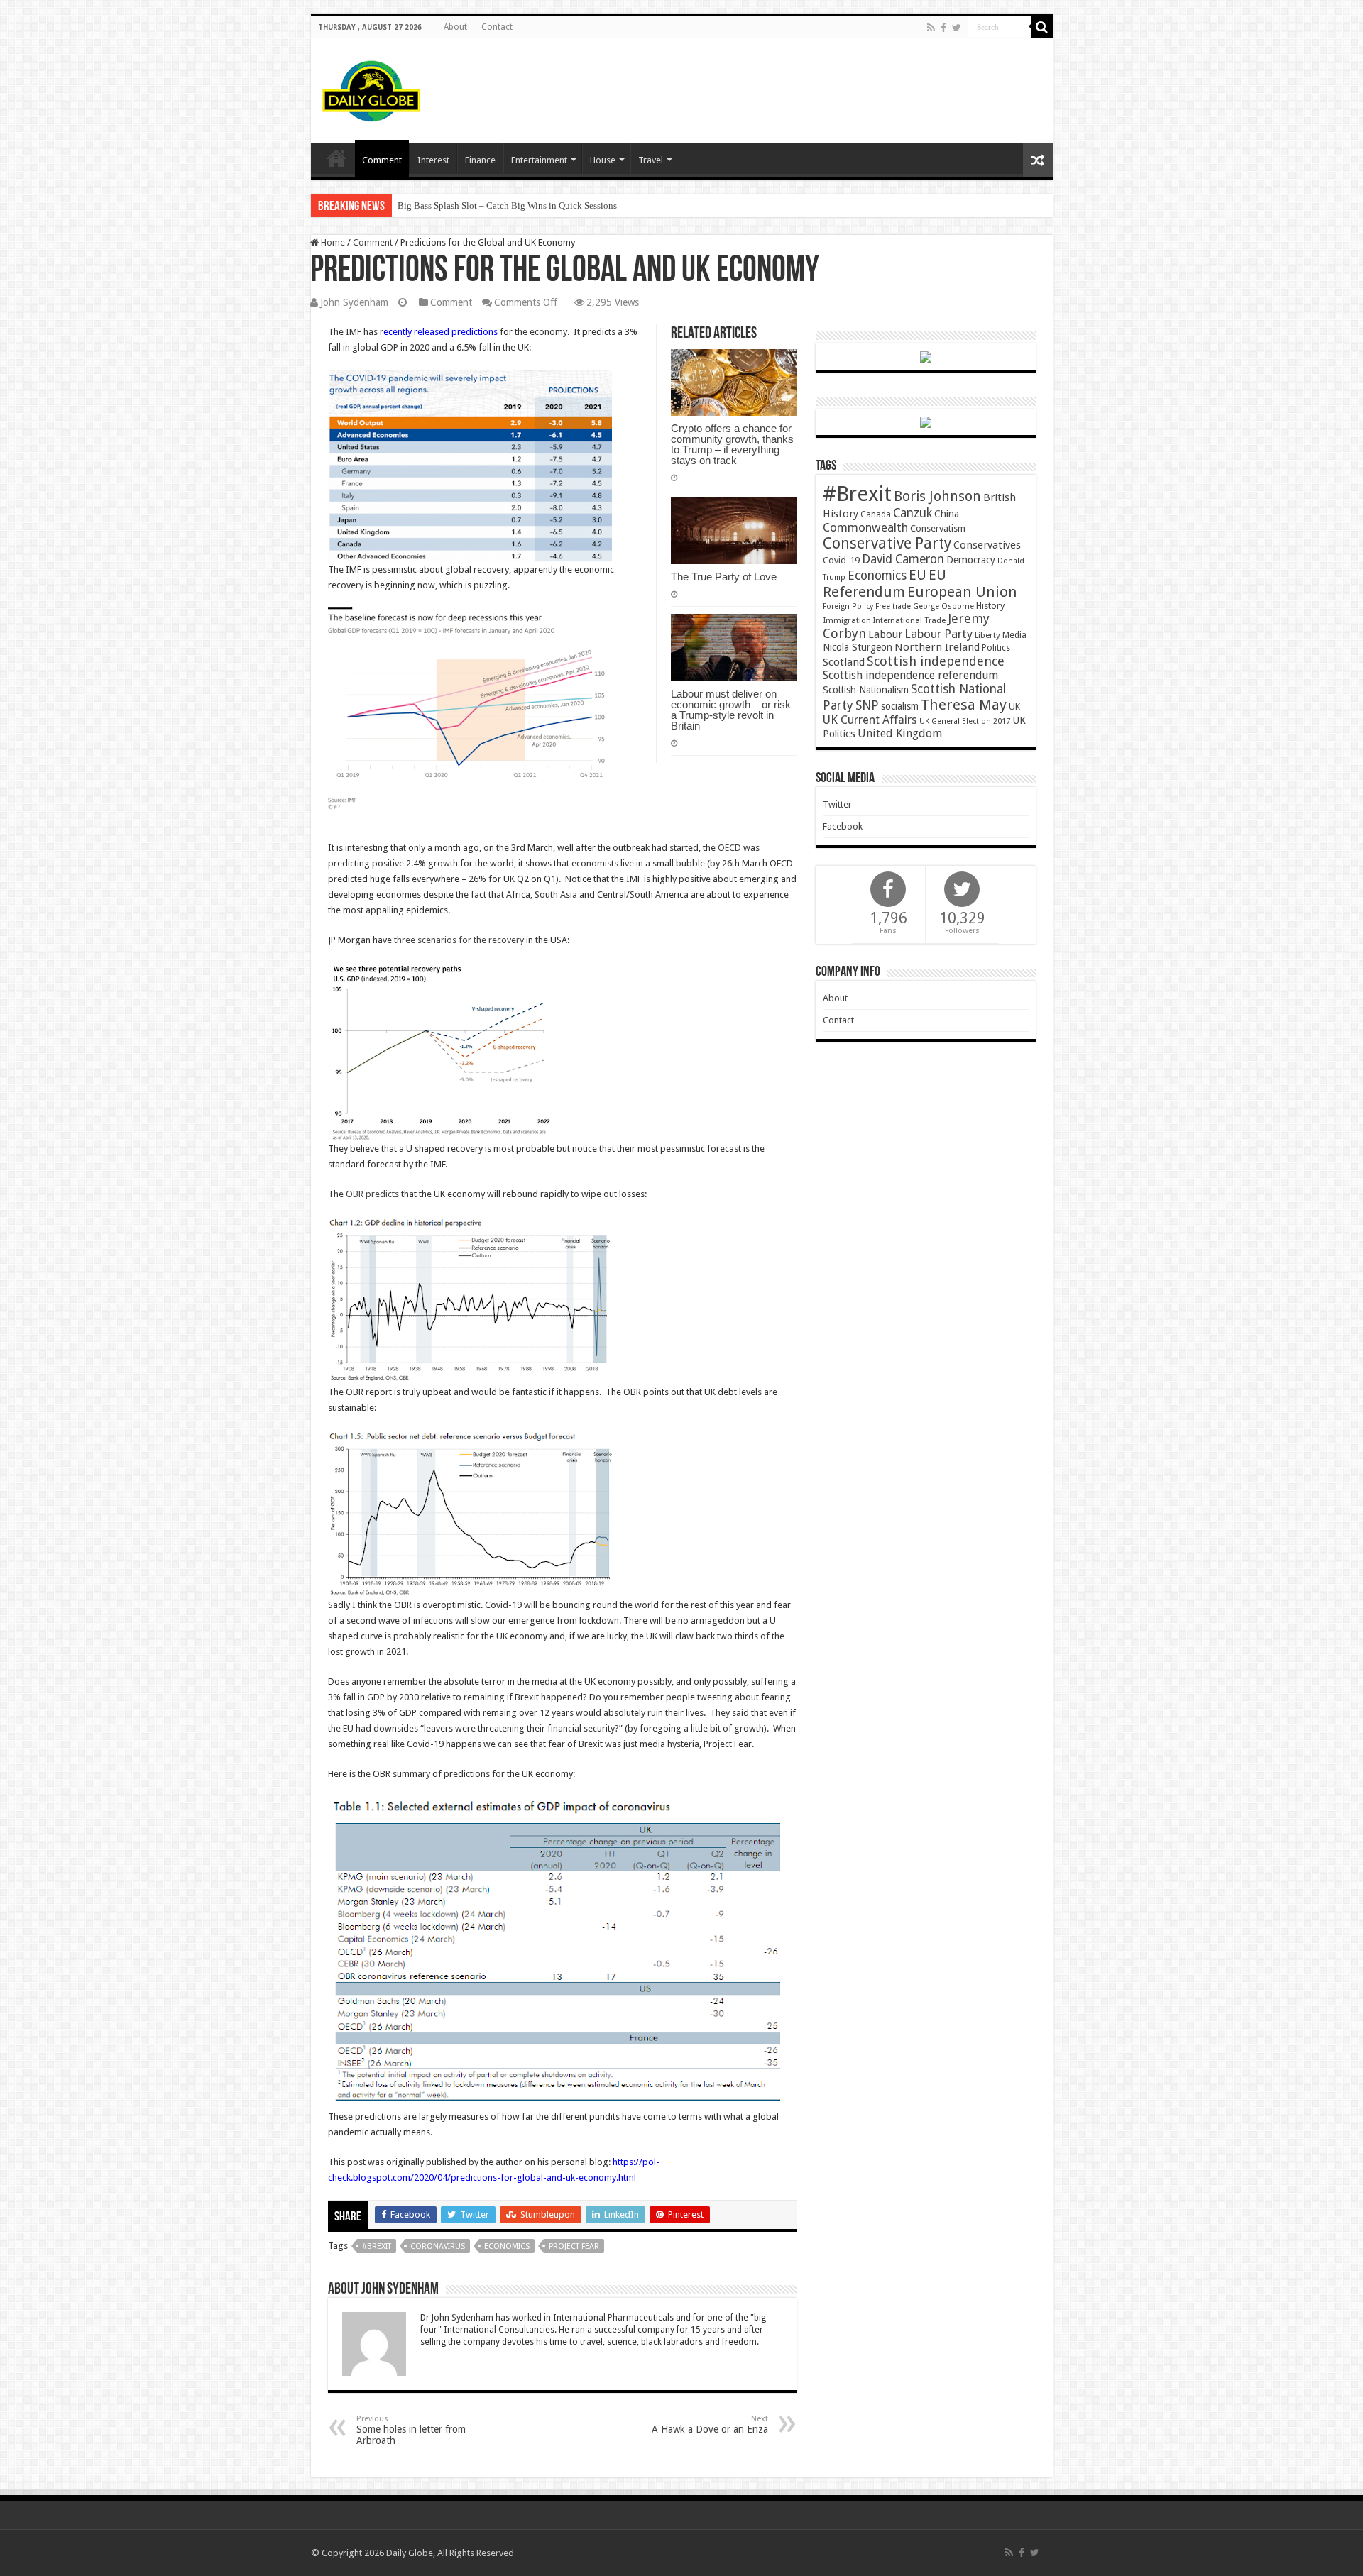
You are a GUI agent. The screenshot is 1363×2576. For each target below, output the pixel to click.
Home (332, 242)
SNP (867, 705)
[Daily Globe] (371, 88)
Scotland (844, 662)
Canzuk (913, 513)
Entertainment (539, 160)
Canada (876, 514)
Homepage (336, 158)
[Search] (1042, 27)
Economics (507, 2246)
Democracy (971, 560)
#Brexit (377, 2246)
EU (918, 575)
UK (1014, 706)
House (603, 160)
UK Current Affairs (870, 720)
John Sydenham (354, 302)
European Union (962, 592)
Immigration (847, 620)
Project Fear (574, 2246)
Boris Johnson (937, 496)
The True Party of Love (724, 577)
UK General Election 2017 (965, 721)
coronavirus (438, 2246)
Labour (885, 634)
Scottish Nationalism (866, 690)
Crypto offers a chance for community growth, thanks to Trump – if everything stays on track (732, 444)
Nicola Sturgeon (858, 647)
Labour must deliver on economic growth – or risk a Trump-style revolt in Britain (731, 710)
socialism (900, 706)
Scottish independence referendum (910, 675)
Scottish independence (936, 661)
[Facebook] (943, 28)
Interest (433, 160)
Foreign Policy (848, 606)
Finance (480, 160)
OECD (729, 848)
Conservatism (938, 528)
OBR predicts (372, 1194)
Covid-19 (841, 560)
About (455, 27)
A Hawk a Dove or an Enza (710, 2424)
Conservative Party (887, 543)
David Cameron (903, 559)
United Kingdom (900, 733)
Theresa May (964, 705)
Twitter (837, 804)
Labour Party (938, 634)
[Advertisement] (784, 84)
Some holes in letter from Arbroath (411, 2430)
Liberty (987, 635)
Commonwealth (865, 527)
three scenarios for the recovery (459, 940)
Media (1014, 635)
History (990, 606)
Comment (382, 160)
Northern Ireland (937, 647)
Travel (651, 160)
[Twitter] (957, 28)
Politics (996, 648)
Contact (497, 27)
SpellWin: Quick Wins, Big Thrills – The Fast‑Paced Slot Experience (529, 205)
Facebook (843, 826)
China (947, 514)
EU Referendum (885, 583)
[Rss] (931, 28)
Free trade (893, 606)
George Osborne (943, 606)
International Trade (909, 621)
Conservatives (987, 545)
